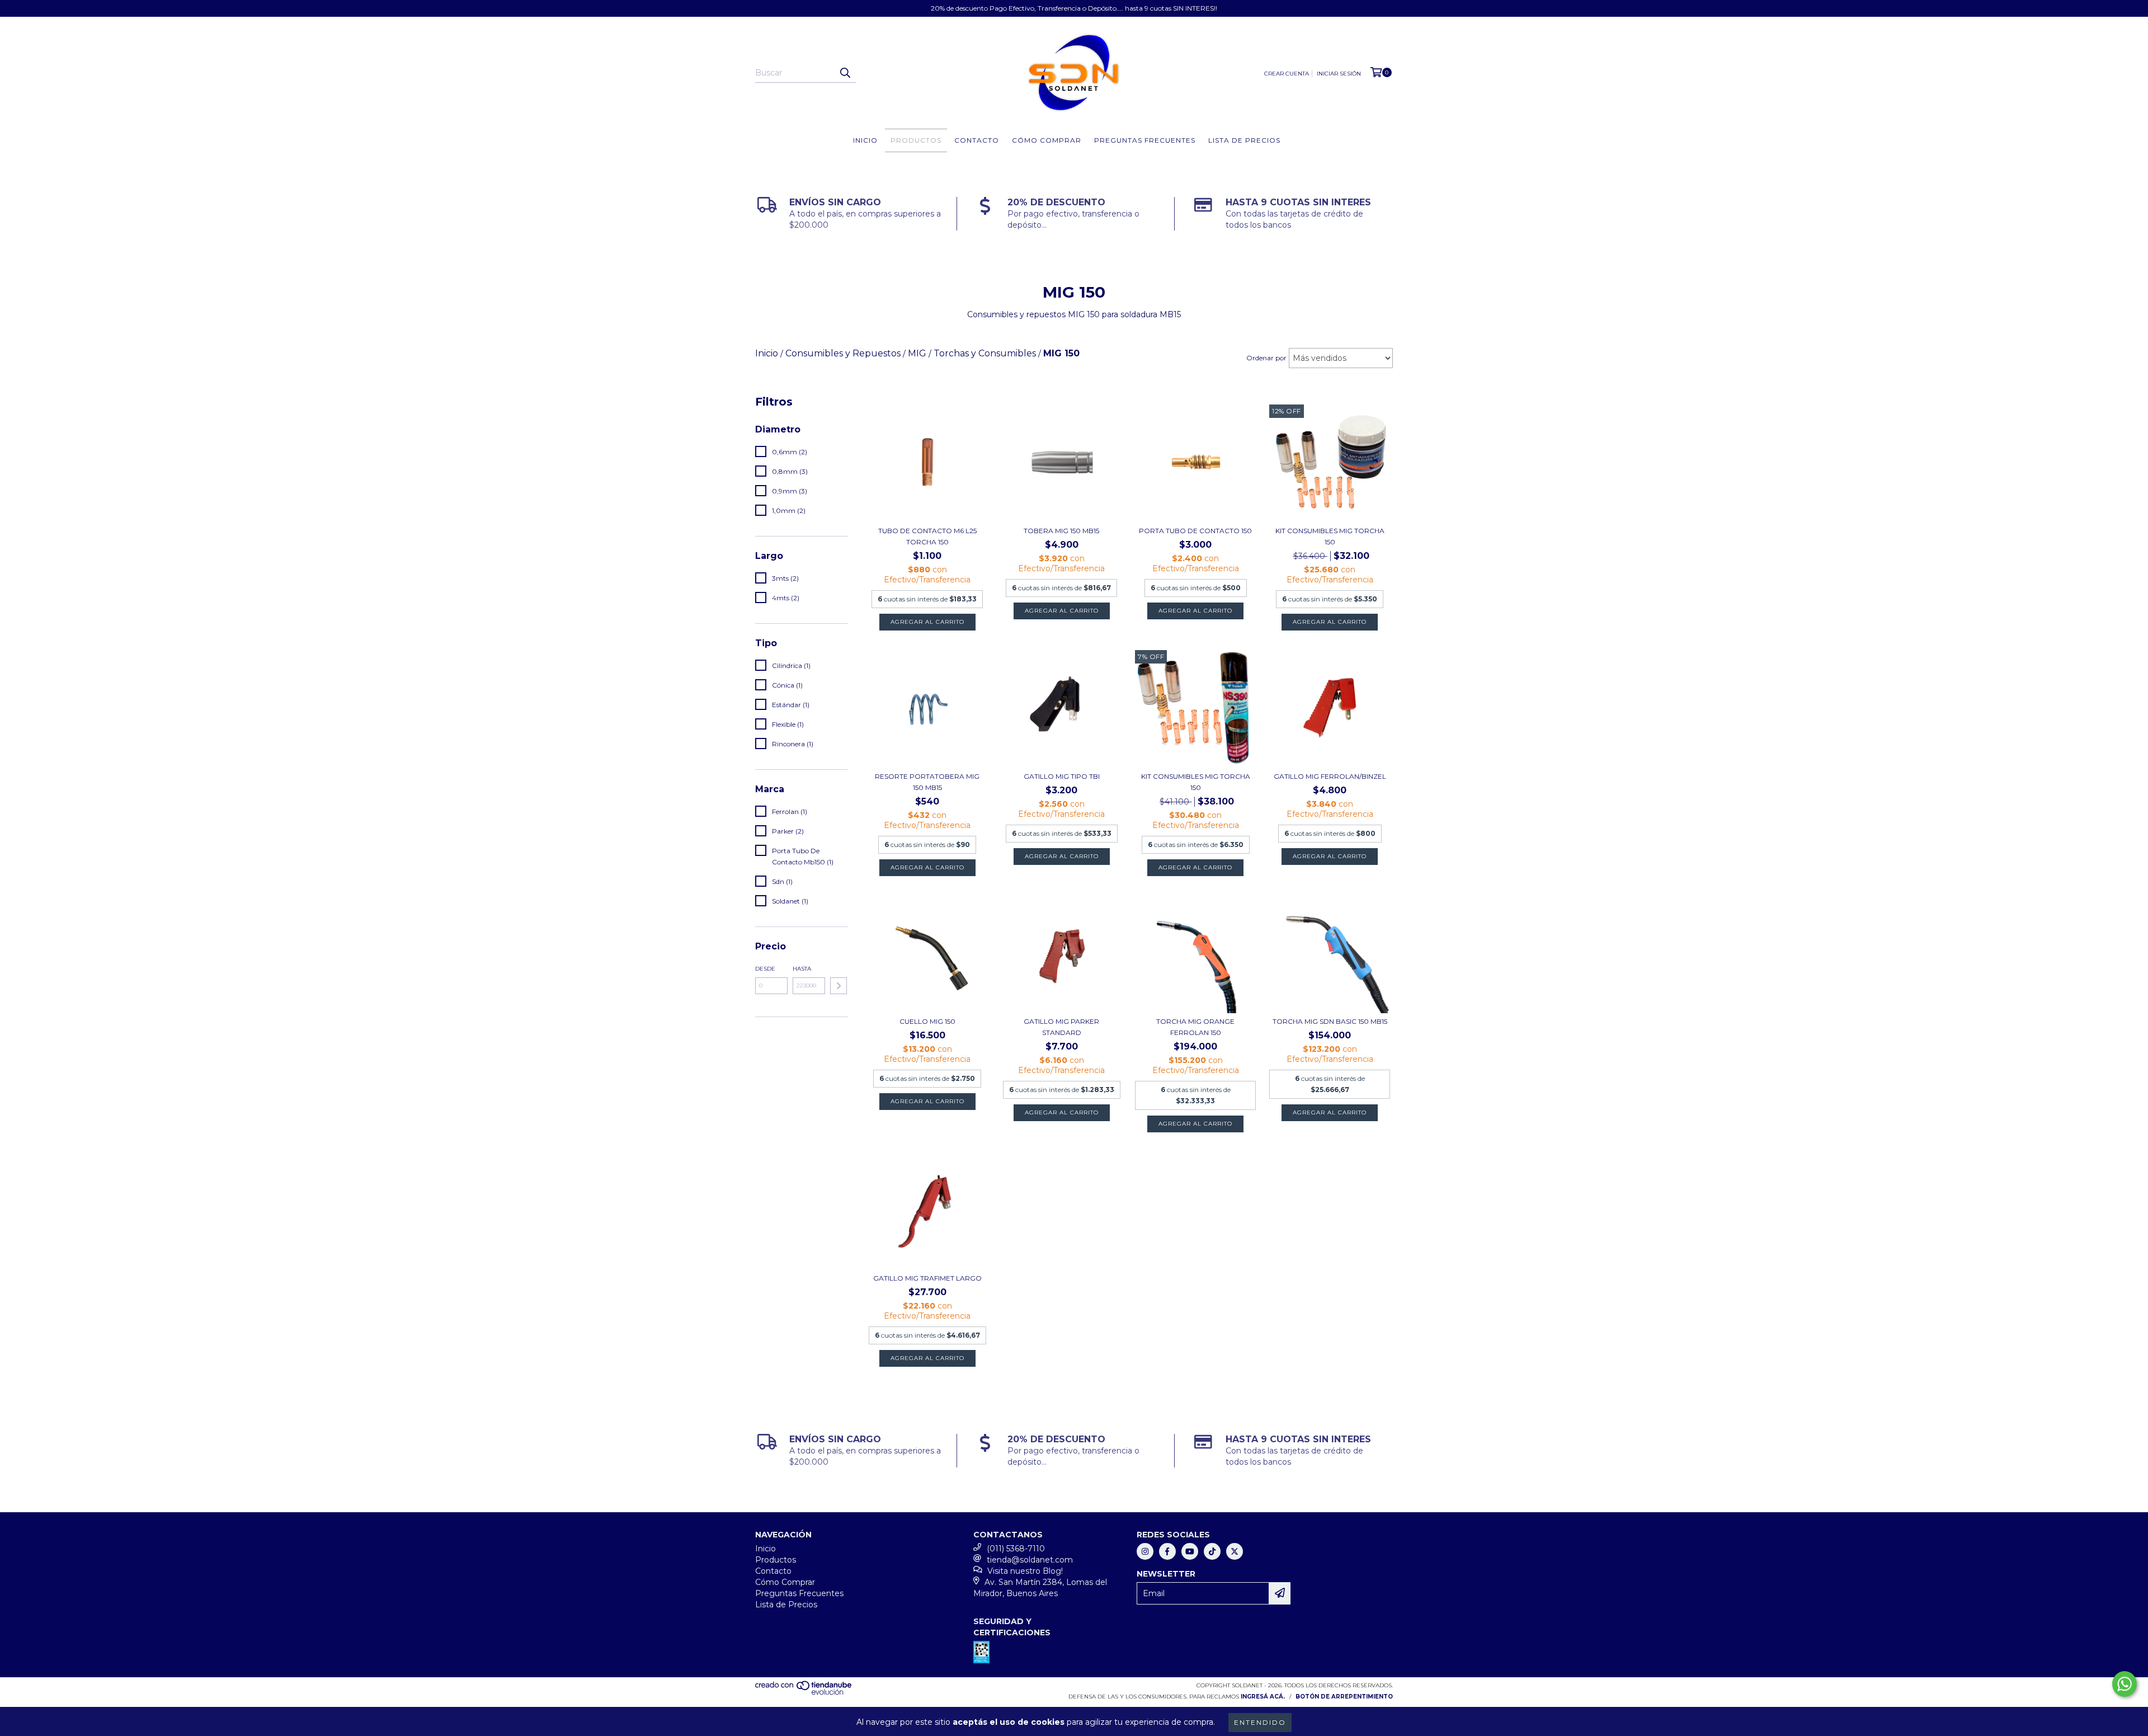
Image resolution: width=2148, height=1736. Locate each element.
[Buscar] (845, 73)
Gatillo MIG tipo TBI (1062, 776)
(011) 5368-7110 (1016, 1549)
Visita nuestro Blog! (1025, 1571)
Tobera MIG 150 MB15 (1061, 531)
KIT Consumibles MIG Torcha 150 (1330, 536)
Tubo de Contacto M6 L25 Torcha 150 (927, 536)
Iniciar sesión (1339, 74)
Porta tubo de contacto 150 (1195, 531)
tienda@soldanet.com (1030, 1560)
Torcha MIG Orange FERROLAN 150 (1195, 1027)
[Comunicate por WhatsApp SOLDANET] (2125, 1684)
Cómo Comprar (1047, 140)
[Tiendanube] (804, 1693)
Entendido (1260, 1722)
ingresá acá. (1263, 1697)
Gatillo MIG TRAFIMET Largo (927, 1278)
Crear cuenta (1287, 74)
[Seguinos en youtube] (1190, 1551)
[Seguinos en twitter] (1235, 1551)
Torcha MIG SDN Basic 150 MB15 (1330, 1021)
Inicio (865, 140)
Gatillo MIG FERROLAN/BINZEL (1330, 776)
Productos (916, 140)
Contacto (977, 140)
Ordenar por (1266, 358)
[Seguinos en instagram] (1145, 1551)
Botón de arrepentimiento (1344, 1697)
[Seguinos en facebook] (1167, 1551)
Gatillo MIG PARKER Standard (1061, 1027)
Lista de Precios (1244, 140)
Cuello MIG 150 (927, 1021)
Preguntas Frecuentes (1145, 140)
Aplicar (839, 986)
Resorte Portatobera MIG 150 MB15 (927, 782)
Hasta (802, 969)
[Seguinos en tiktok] (1212, 1551)
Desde (765, 969)
